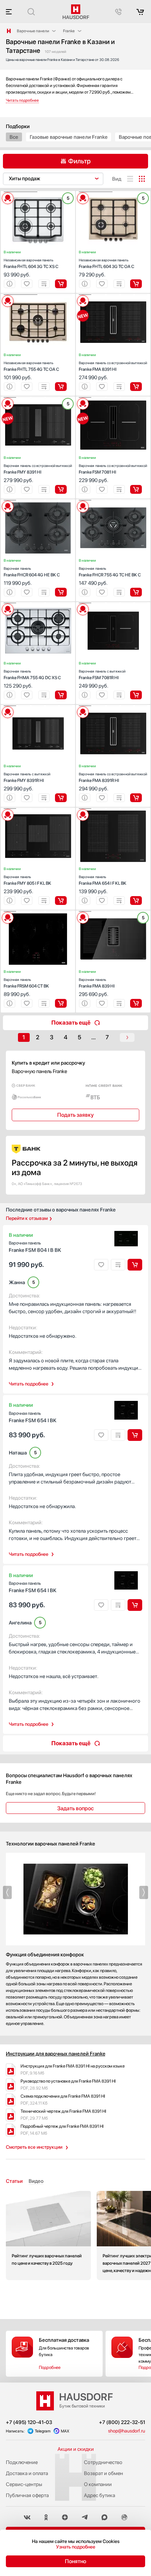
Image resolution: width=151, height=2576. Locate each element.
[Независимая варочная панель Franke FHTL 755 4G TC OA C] (38, 295)
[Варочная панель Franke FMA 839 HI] (113, 912)
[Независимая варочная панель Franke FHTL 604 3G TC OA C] (113, 192)
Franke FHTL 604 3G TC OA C (106, 263)
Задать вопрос (75, 1808)
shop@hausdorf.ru (127, 2431)
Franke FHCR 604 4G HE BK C (32, 572)
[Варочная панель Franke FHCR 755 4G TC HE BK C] (113, 500)
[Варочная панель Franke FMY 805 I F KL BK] (38, 809)
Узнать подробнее (76, 2547)
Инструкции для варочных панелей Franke (56, 2054)
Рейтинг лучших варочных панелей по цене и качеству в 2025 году (48, 2236)
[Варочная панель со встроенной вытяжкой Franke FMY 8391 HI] (38, 398)
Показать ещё (71, 1023)
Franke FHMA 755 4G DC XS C (32, 675)
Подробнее (50, 2367)
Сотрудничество (103, 2462)
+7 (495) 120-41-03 (29, 2422)
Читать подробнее (29, 1384)
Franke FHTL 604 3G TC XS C (31, 263)
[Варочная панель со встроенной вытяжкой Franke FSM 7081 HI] (113, 398)
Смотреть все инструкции (34, 2147)
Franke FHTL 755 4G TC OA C (31, 366)
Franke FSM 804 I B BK (35, 1247)
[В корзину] (61, 284)
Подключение (22, 2462)
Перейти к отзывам (27, 1218)
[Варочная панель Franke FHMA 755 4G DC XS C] (38, 603)
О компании (98, 2484)
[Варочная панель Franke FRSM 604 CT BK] (38, 912)
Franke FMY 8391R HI (27, 777)
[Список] (130, 179)
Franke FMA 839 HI (97, 983)
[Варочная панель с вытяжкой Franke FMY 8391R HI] (38, 706)
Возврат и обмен (104, 2473)
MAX (65, 2431)
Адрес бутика (100, 2495)
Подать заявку (75, 1115)
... (93, 1037)
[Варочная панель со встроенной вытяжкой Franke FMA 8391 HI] (113, 295)
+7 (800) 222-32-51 (122, 2422)
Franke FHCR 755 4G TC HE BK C (110, 572)
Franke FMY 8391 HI (38, 469)
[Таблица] (142, 179)
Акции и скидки (76, 2449)
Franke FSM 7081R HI (102, 675)
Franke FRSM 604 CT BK (26, 983)
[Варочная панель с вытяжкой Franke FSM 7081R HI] (113, 603)
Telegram (43, 2431)
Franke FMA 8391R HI (113, 777)
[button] (21, 192)
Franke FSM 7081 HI (113, 469)
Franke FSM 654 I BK (33, 1417)
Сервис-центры (24, 2484)
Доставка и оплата (27, 2473)
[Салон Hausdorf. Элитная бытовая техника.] (9, 31)
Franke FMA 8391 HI (113, 366)
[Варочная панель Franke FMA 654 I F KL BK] (113, 809)
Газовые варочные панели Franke (69, 137)
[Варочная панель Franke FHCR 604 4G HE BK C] (38, 500)
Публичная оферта (27, 2495)
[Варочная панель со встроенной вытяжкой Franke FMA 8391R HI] (113, 706)
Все (14, 137)
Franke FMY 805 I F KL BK (27, 880)
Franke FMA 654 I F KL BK (103, 880)
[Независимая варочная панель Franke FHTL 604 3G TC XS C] (38, 192)
